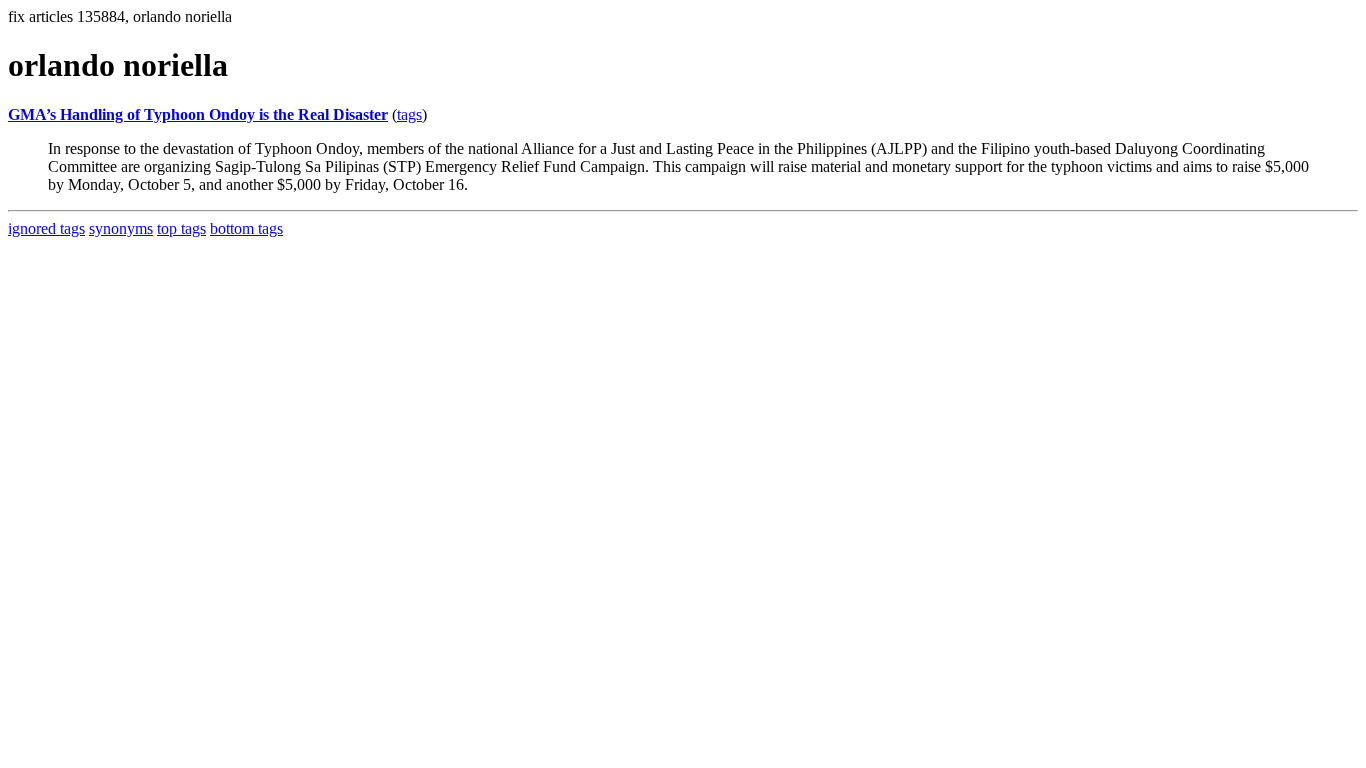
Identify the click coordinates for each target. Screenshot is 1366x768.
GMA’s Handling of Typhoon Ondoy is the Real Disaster (198, 114)
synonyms (121, 228)
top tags (181, 228)
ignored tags (46, 228)
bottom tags (246, 228)
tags (409, 114)
